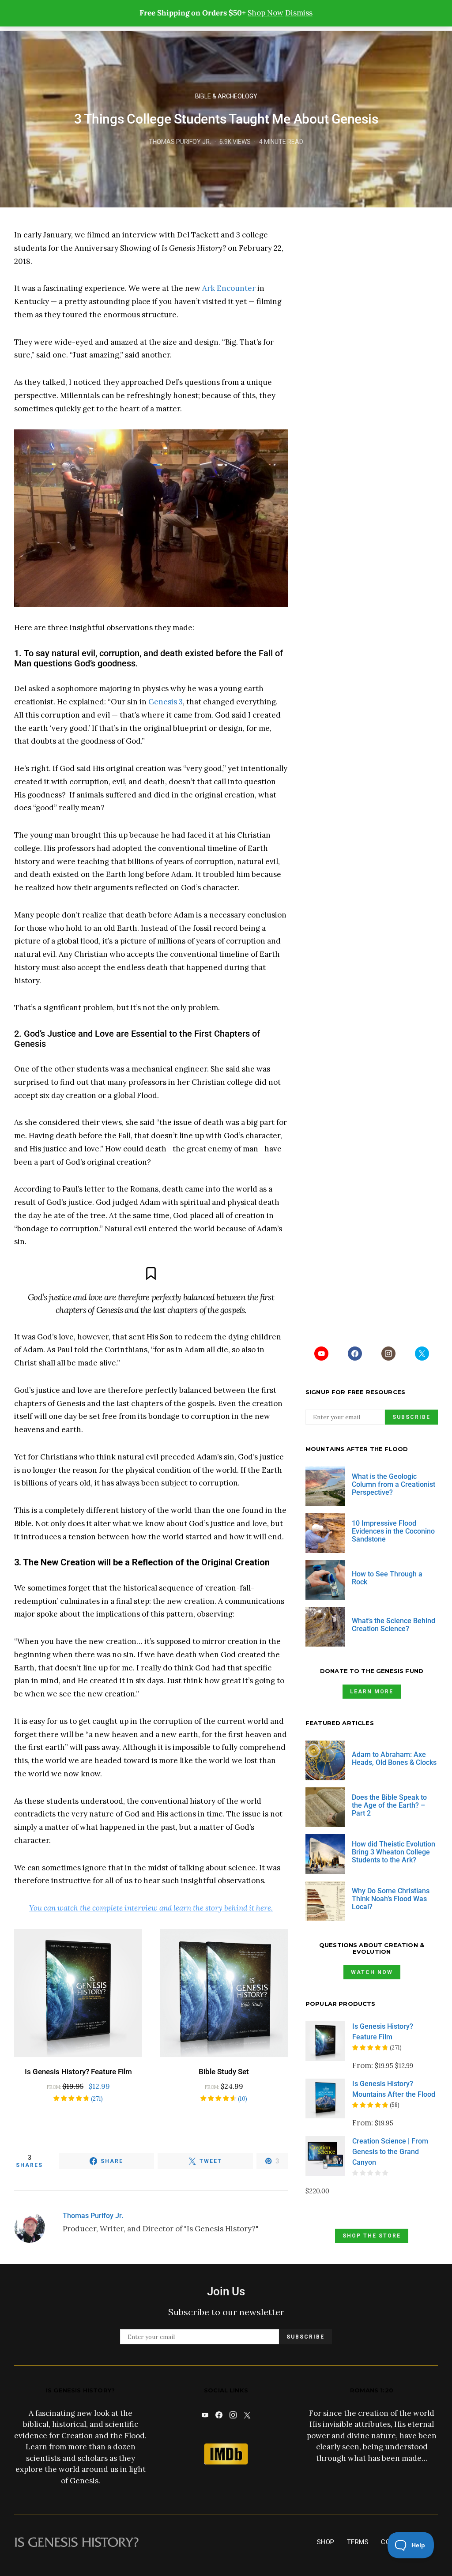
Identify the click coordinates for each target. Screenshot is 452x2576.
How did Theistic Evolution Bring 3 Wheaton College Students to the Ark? (394, 1852)
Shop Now (266, 13)
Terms (358, 2542)
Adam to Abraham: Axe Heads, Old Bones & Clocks (394, 1758)
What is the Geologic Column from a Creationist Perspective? (394, 1484)
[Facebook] (355, 1354)
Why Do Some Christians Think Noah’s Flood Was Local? (391, 1899)
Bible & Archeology (226, 96)
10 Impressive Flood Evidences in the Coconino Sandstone (393, 1531)
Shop (326, 2542)
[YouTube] (321, 1354)
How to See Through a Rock (387, 1578)
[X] (422, 1354)
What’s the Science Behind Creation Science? (394, 1625)
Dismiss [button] (299, 13)
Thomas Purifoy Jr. (180, 142)
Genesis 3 (166, 702)
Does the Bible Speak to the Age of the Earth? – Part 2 (389, 1805)
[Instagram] (388, 1354)
